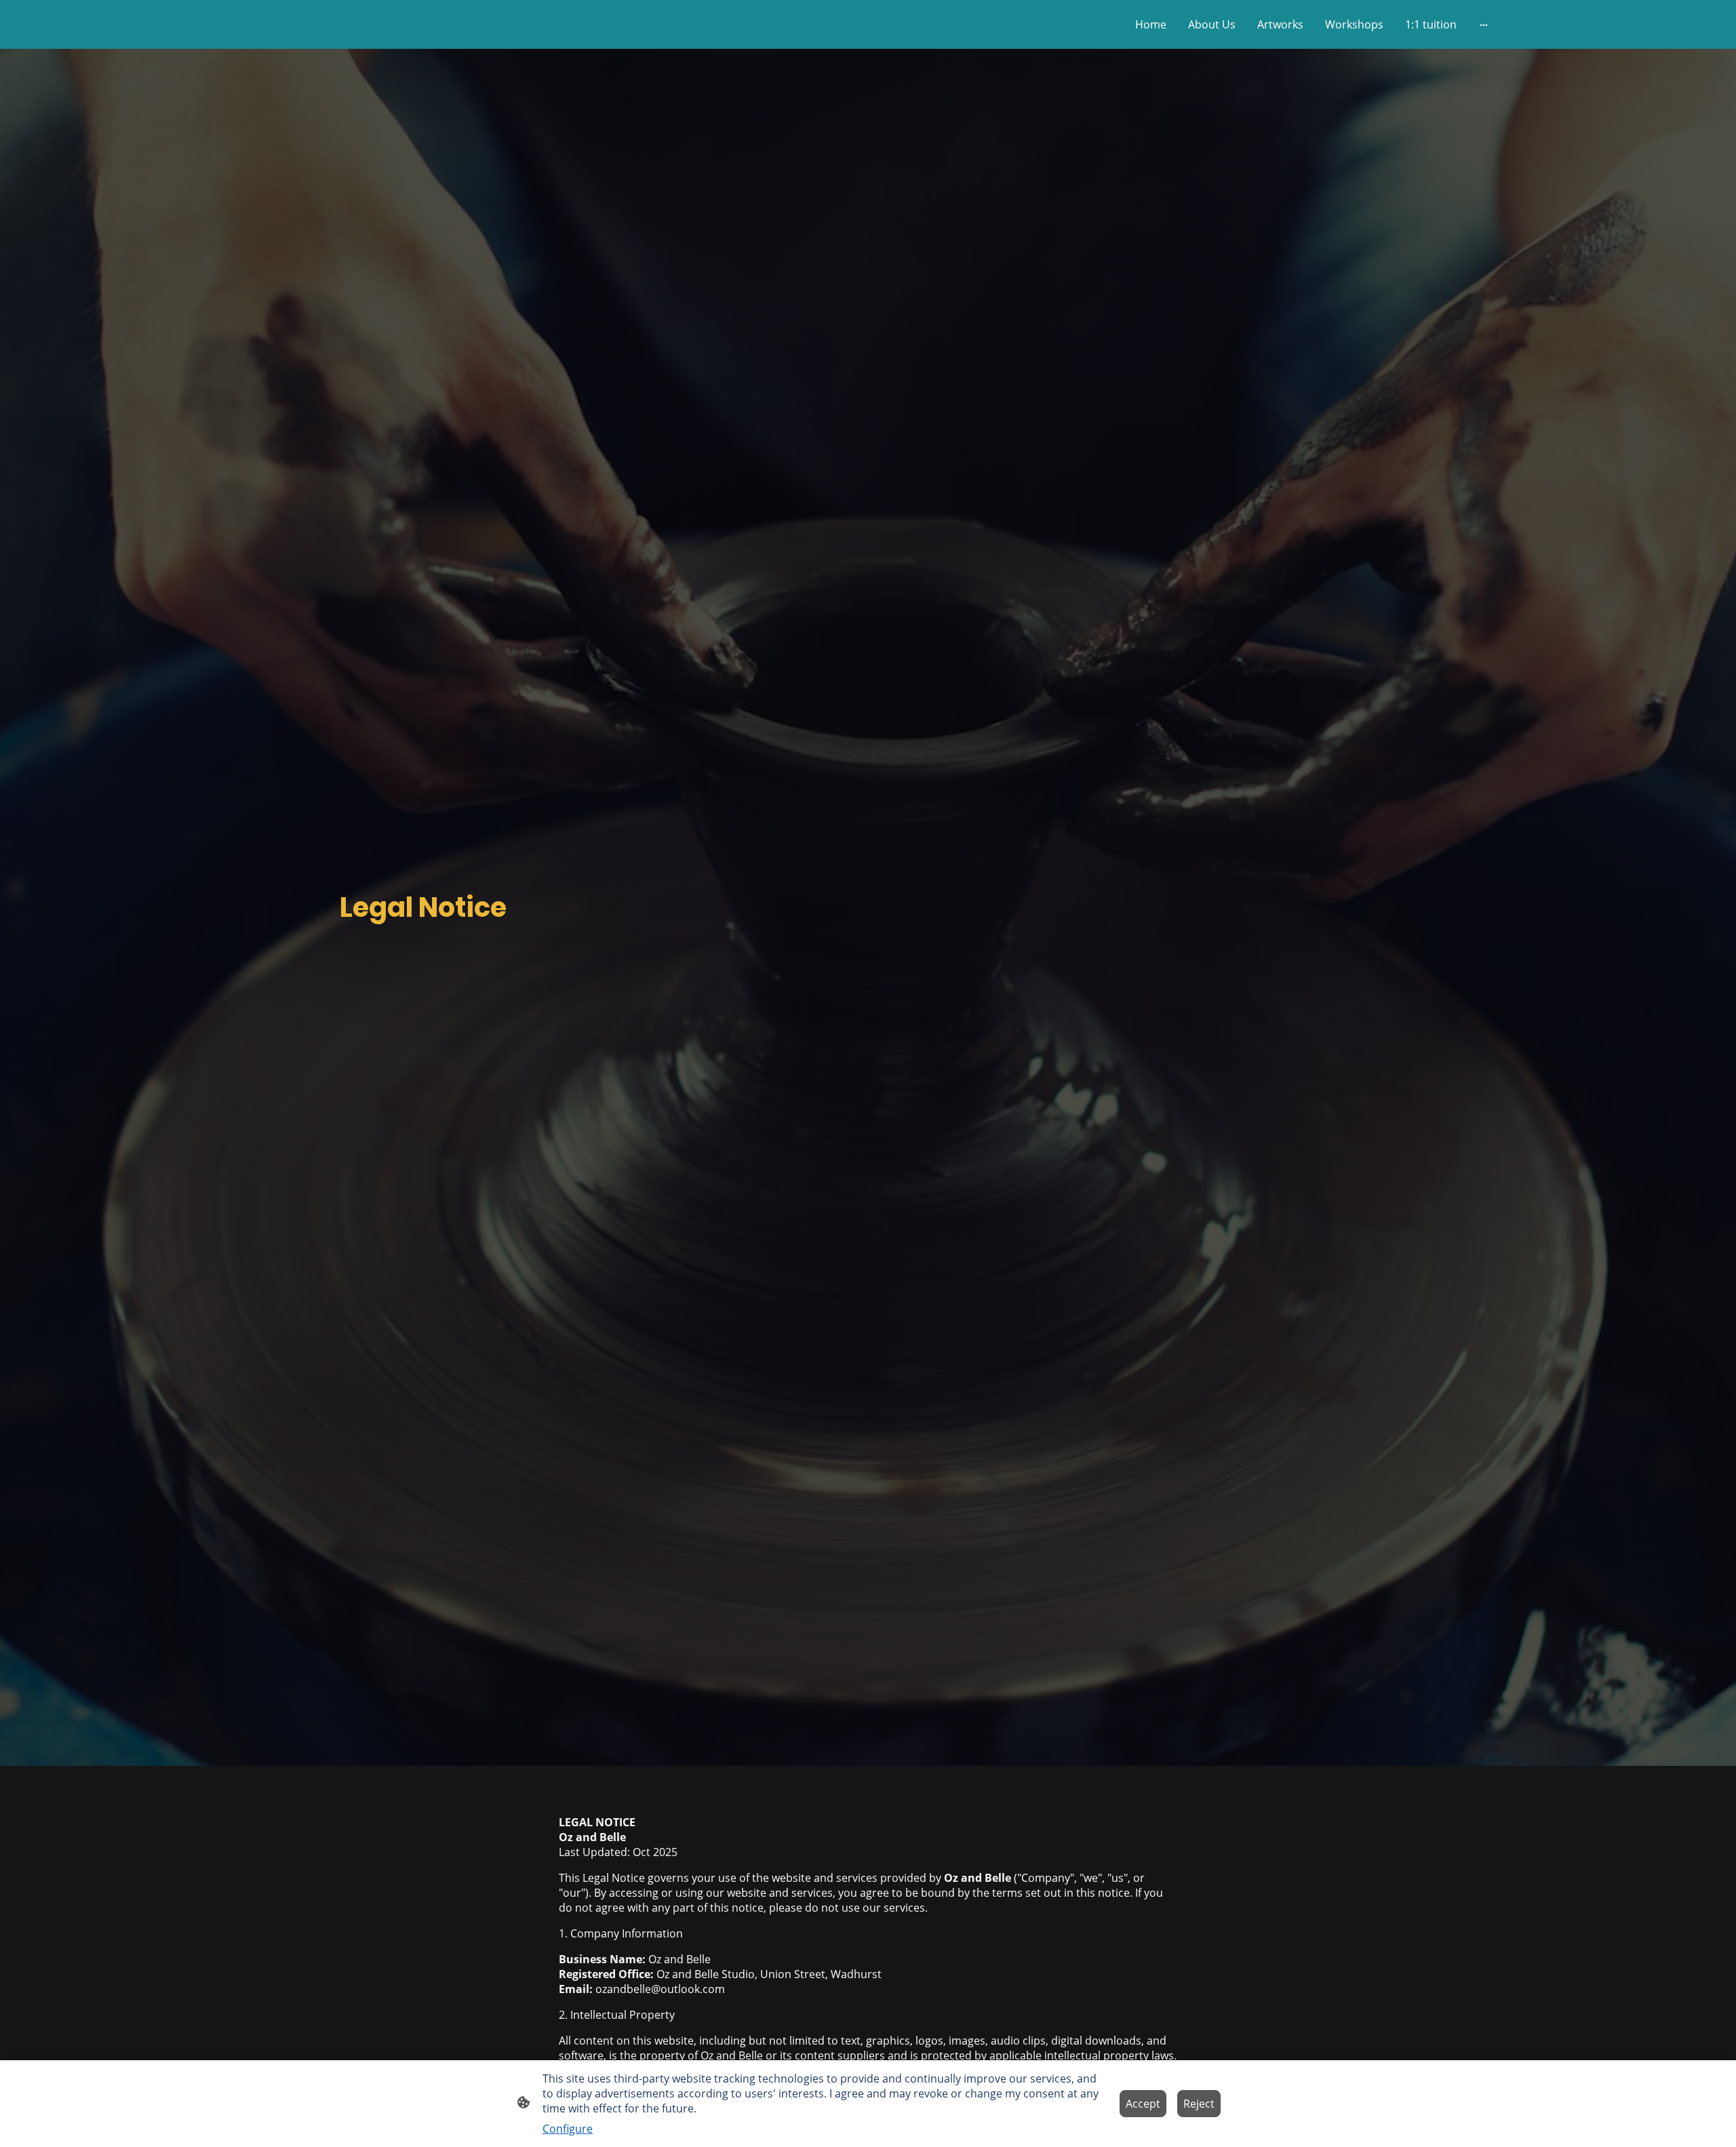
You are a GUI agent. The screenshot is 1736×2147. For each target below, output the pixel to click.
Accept (1143, 2104)
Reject (1199, 2104)
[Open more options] (1484, 24)
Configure (568, 2129)
